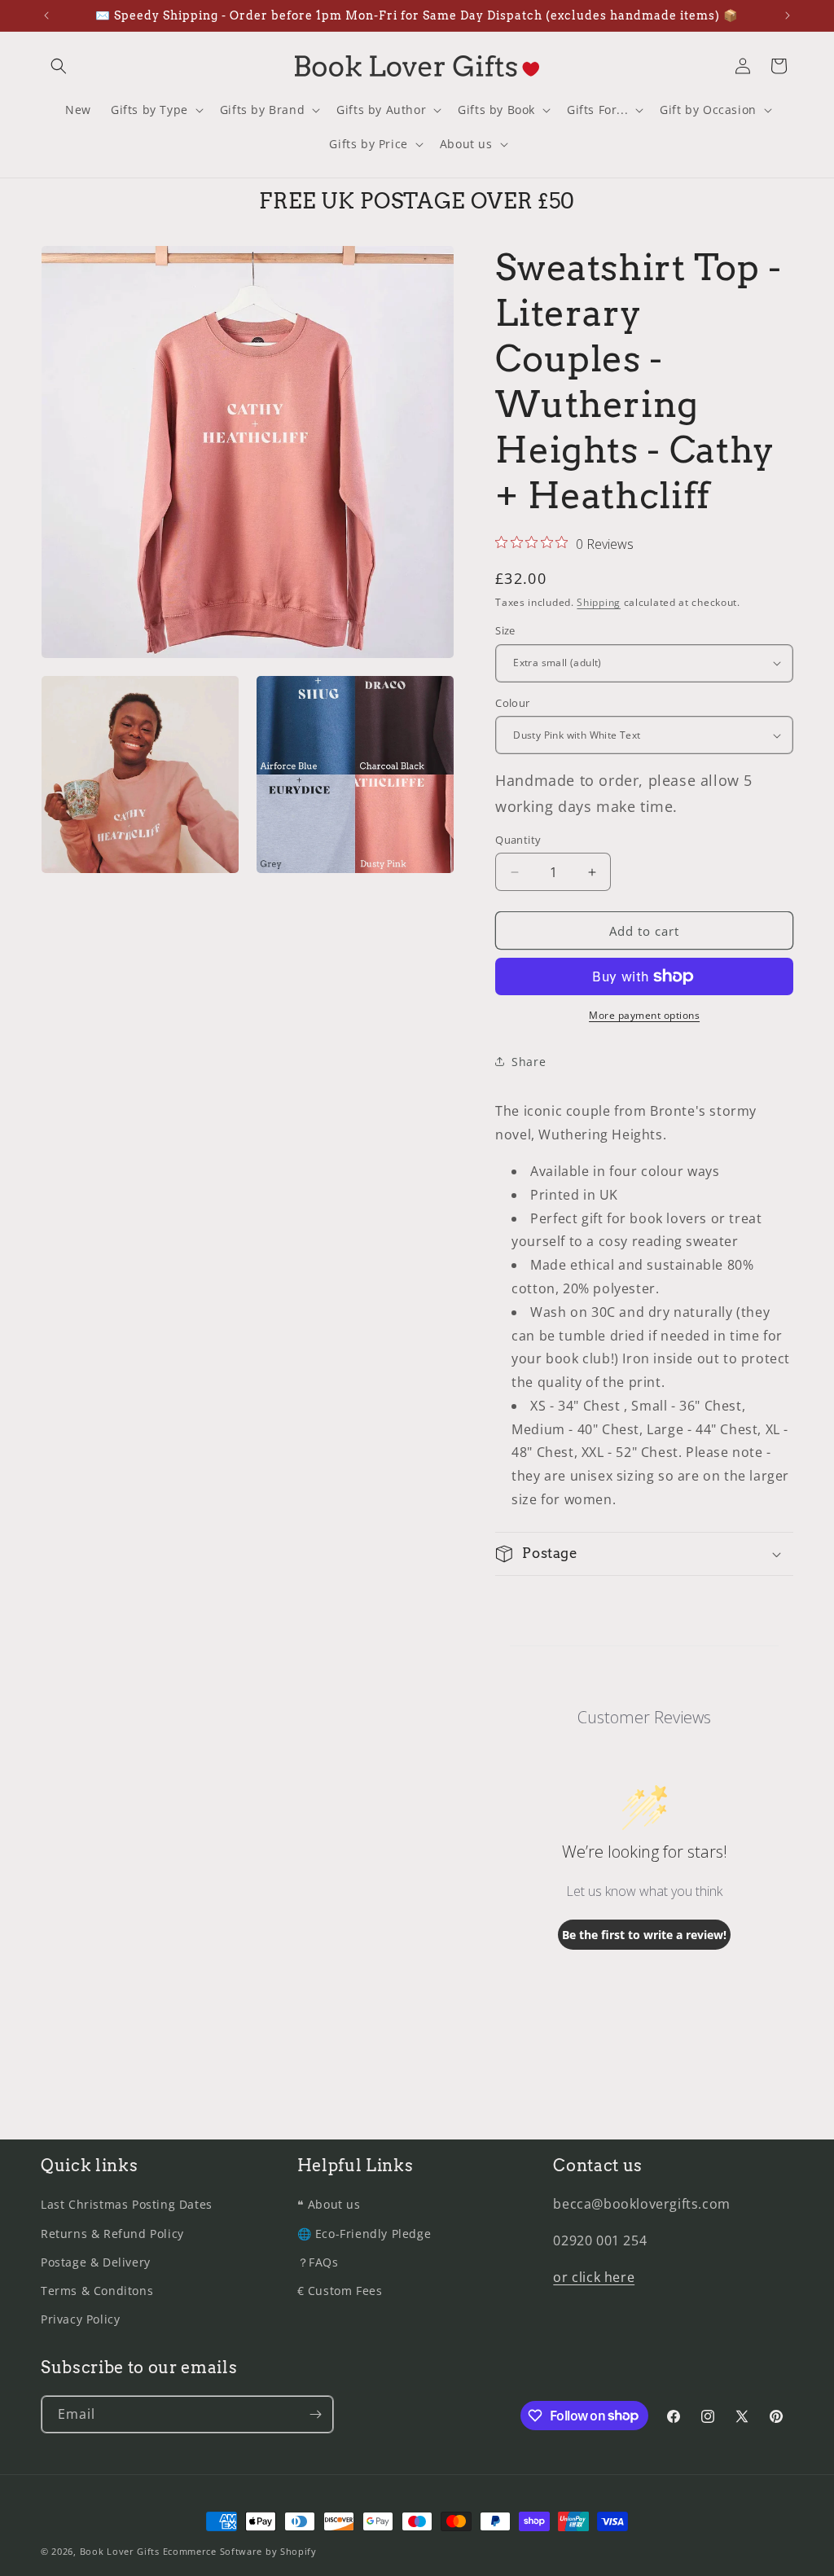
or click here (594, 2277)
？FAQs (318, 2262)
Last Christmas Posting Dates (127, 2204)
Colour (512, 703)
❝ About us (329, 2204)
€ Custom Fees (340, 2291)
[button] (59, 66)
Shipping (599, 602)
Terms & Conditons (97, 2291)
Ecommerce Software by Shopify (240, 2551)
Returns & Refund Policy (112, 2234)
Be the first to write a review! (644, 1935)
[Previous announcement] (46, 15)
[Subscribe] (315, 2414)
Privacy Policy (80, 2319)
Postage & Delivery (96, 2262)
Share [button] (529, 1062)
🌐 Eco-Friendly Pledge (364, 2234)
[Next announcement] (788, 15)
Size (505, 630)
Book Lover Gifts (120, 2551)
